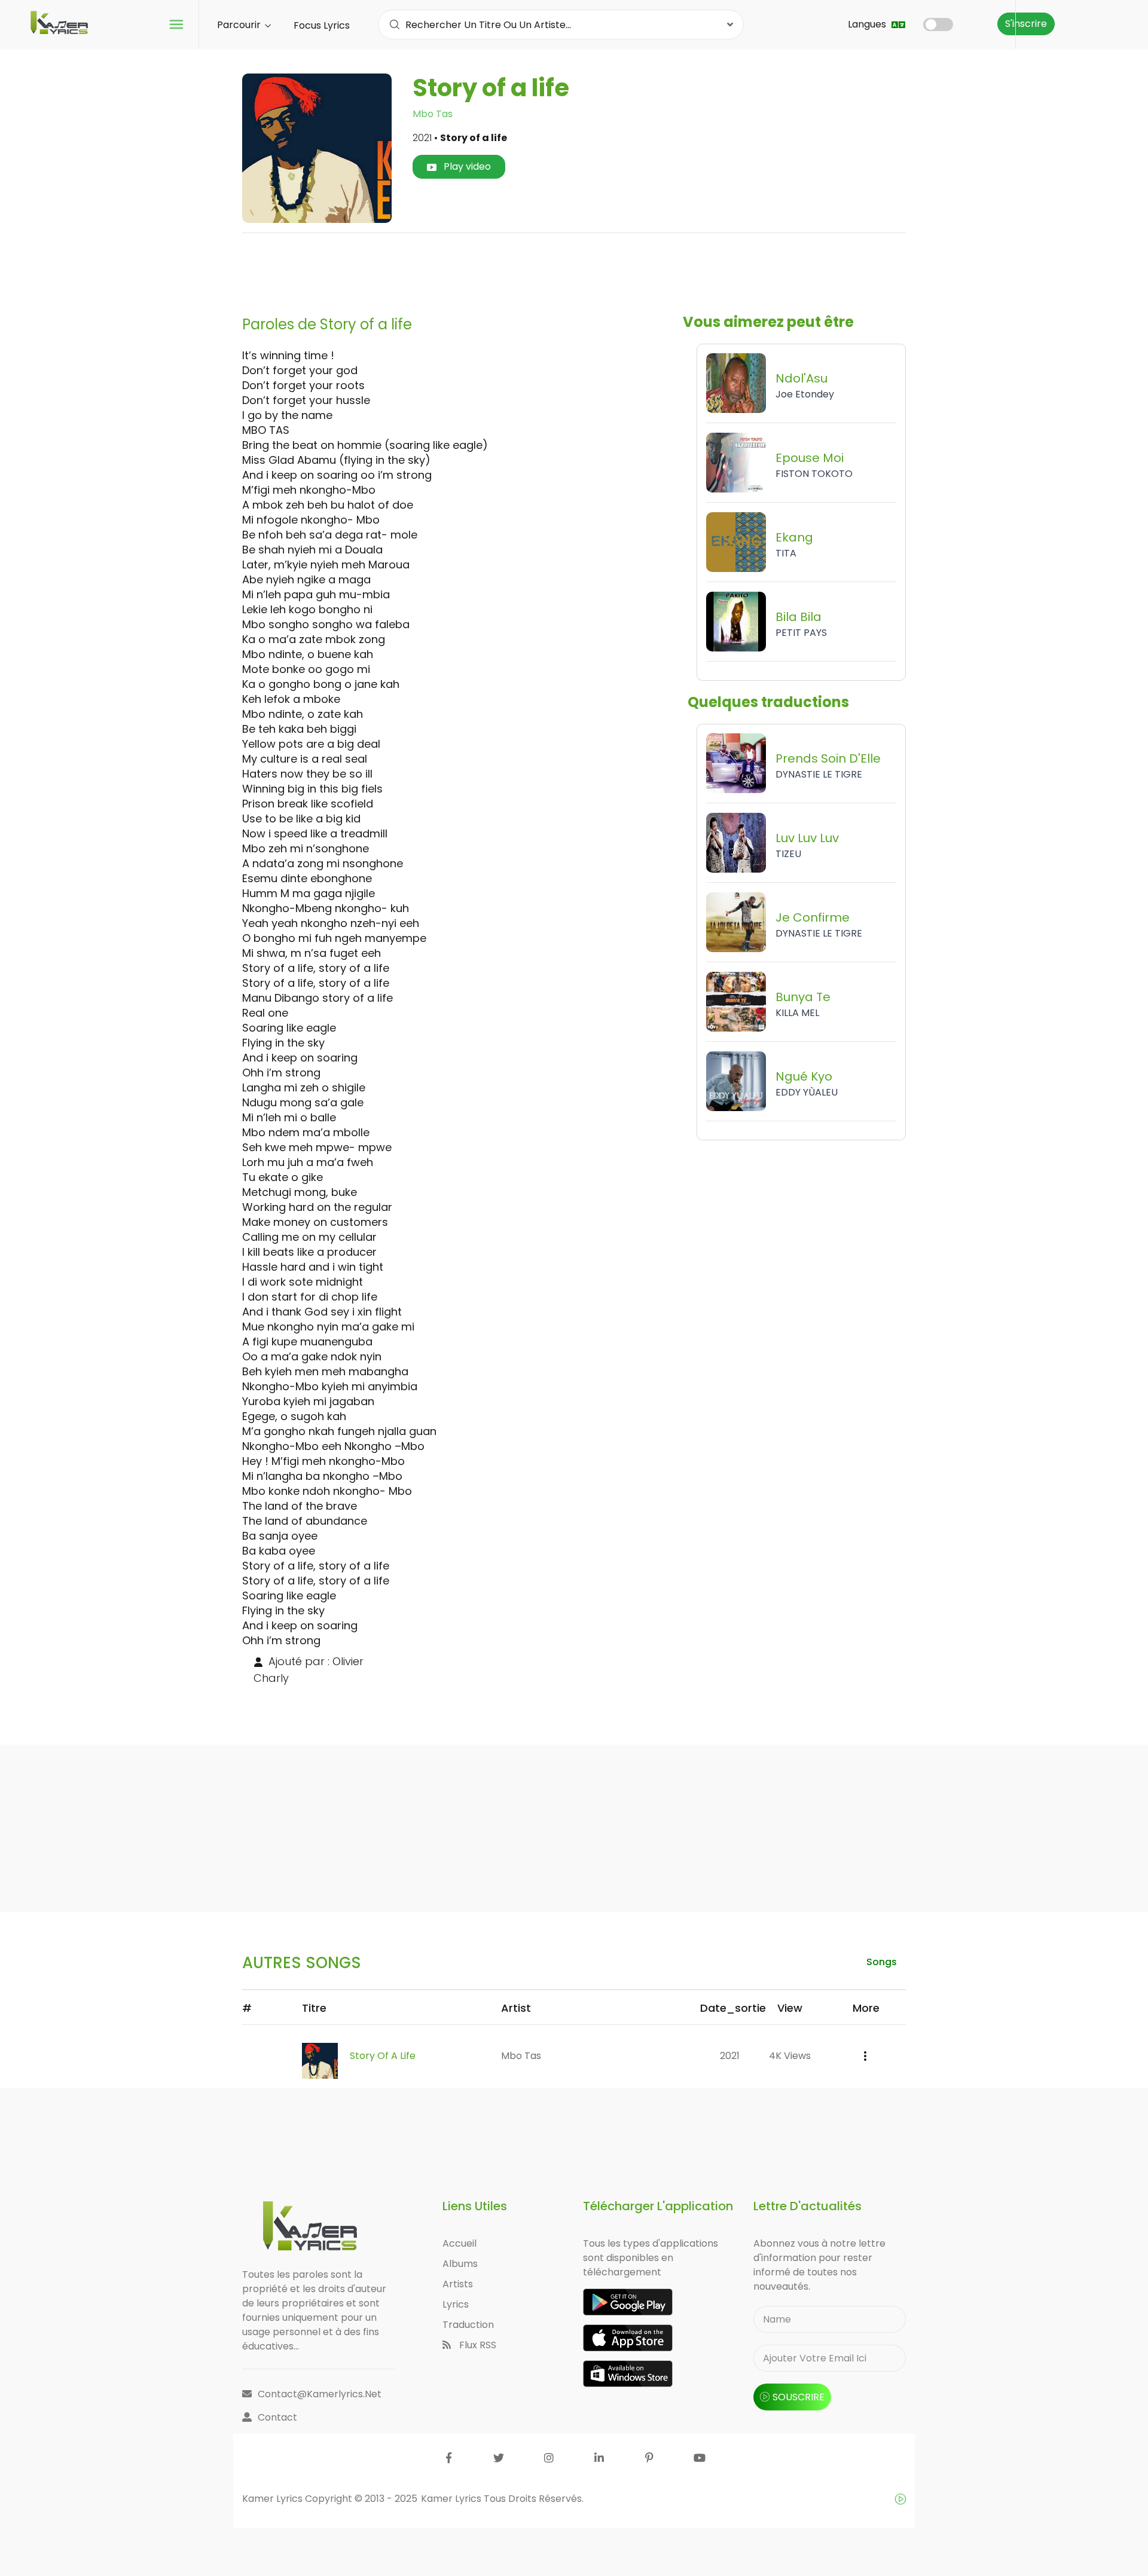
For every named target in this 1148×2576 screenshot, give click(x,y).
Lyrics (456, 2304)
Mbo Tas (433, 114)
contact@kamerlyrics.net (320, 2394)
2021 (730, 2056)
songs (882, 1962)
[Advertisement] (574, 270)
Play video (466, 166)
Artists (458, 2284)
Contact (277, 2417)
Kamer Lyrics (452, 2499)
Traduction (468, 2325)
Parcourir (240, 25)
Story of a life (383, 2056)
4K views (790, 2056)
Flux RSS (477, 2345)
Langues (868, 24)
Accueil (459, 2243)
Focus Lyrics (322, 25)
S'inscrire (1026, 24)
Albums (460, 2264)
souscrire (799, 2397)
